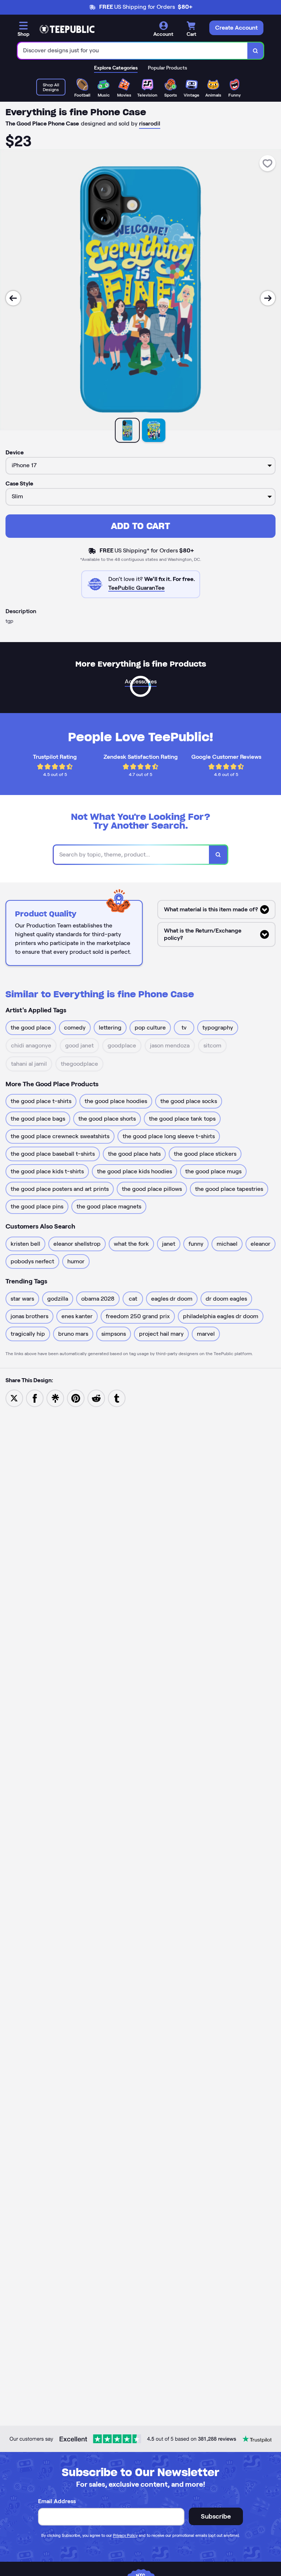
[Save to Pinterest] (76, 1398)
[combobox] (133, 51)
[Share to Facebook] (35, 1398)
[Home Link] (67, 29)
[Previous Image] (13, 298)
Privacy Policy (125, 2535)
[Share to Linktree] (55, 1398)
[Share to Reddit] (96, 1398)
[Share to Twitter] (14, 1398)
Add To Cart (140, 526)
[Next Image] (268, 298)
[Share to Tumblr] (117, 1398)
